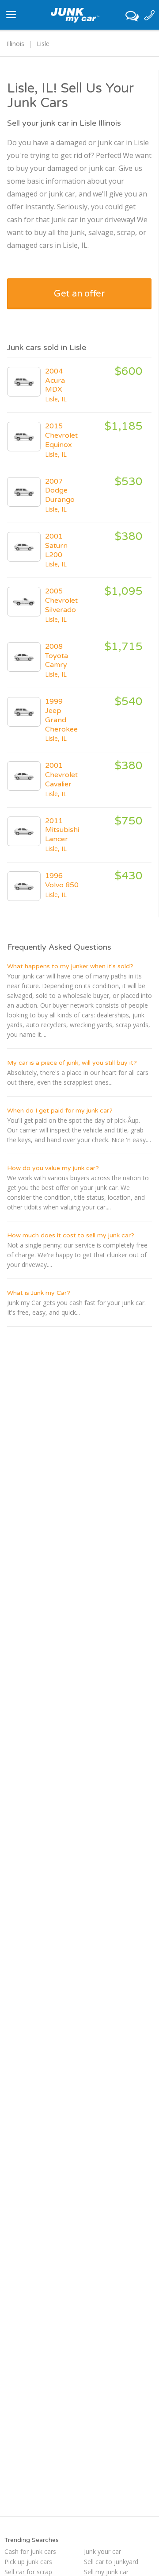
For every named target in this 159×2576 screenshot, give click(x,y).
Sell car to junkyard (111, 2562)
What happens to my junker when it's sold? (70, 966)
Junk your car (102, 2551)
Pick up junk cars (28, 2562)
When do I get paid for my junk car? (60, 1111)
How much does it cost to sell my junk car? (71, 1235)
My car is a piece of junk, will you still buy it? (72, 1063)
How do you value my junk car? (53, 1168)
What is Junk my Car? (39, 1293)
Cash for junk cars (30, 2551)
